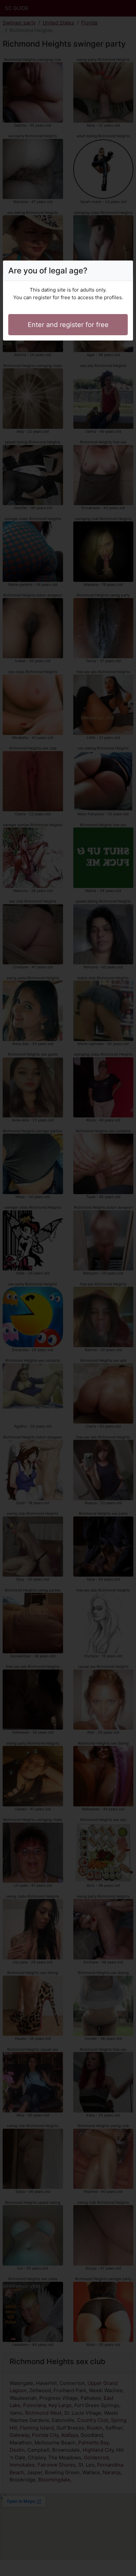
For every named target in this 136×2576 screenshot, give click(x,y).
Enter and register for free (68, 325)
